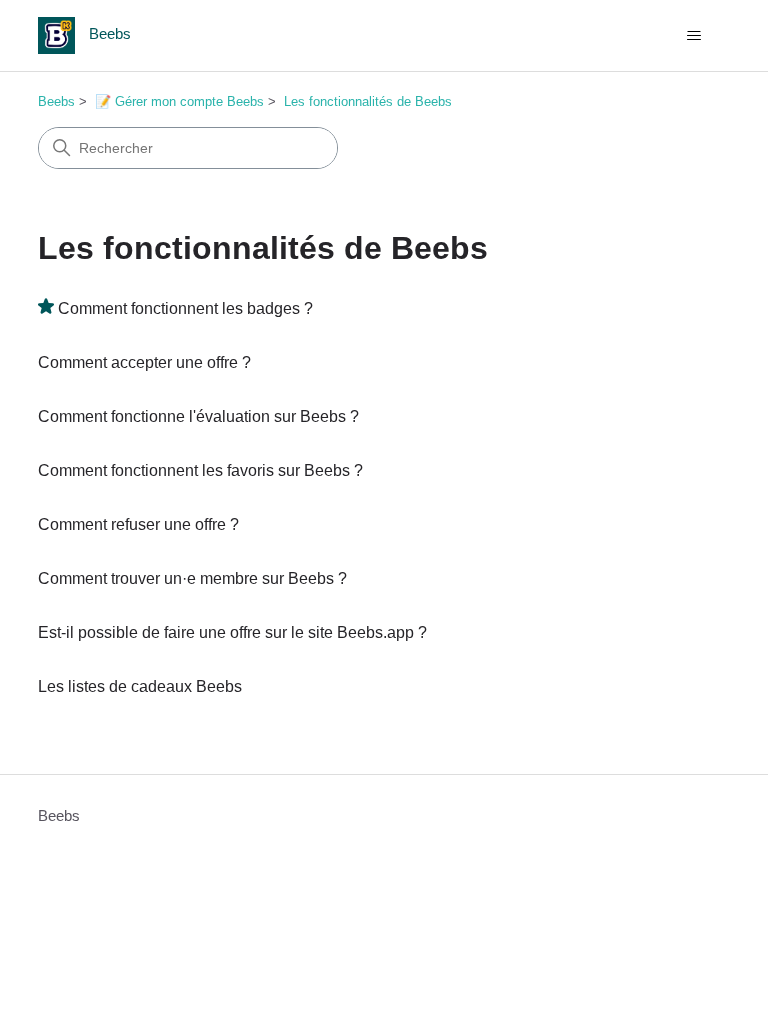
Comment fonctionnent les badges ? (185, 308)
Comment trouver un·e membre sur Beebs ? (192, 578)
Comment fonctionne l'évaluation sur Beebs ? (198, 416)
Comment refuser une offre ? (138, 524)
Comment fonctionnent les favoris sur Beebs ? (200, 470)
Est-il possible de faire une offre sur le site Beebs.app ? (232, 632)
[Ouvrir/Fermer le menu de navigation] (694, 36)
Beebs (56, 101)
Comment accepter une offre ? (144, 362)
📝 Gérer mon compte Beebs (179, 101)
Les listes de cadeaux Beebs (140, 686)
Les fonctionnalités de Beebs (368, 101)
